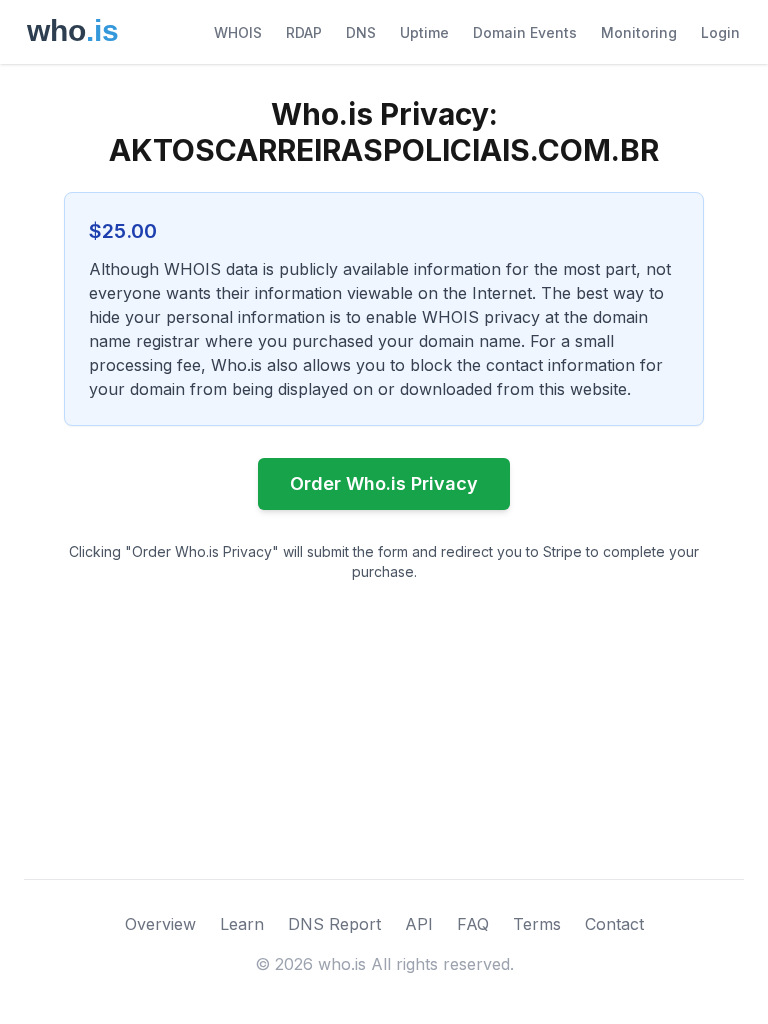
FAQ (473, 924)
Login (720, 32)
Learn (242, 924)
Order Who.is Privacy (384, 483)
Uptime (424, 32)
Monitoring (639, 32)
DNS (361, 32)
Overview (160, 924)
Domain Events (525, 32)
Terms (537, 924)
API (419, 924)
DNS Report (334, 924)
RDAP (304, 32)
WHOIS (238, 32)
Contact (614, 924)
